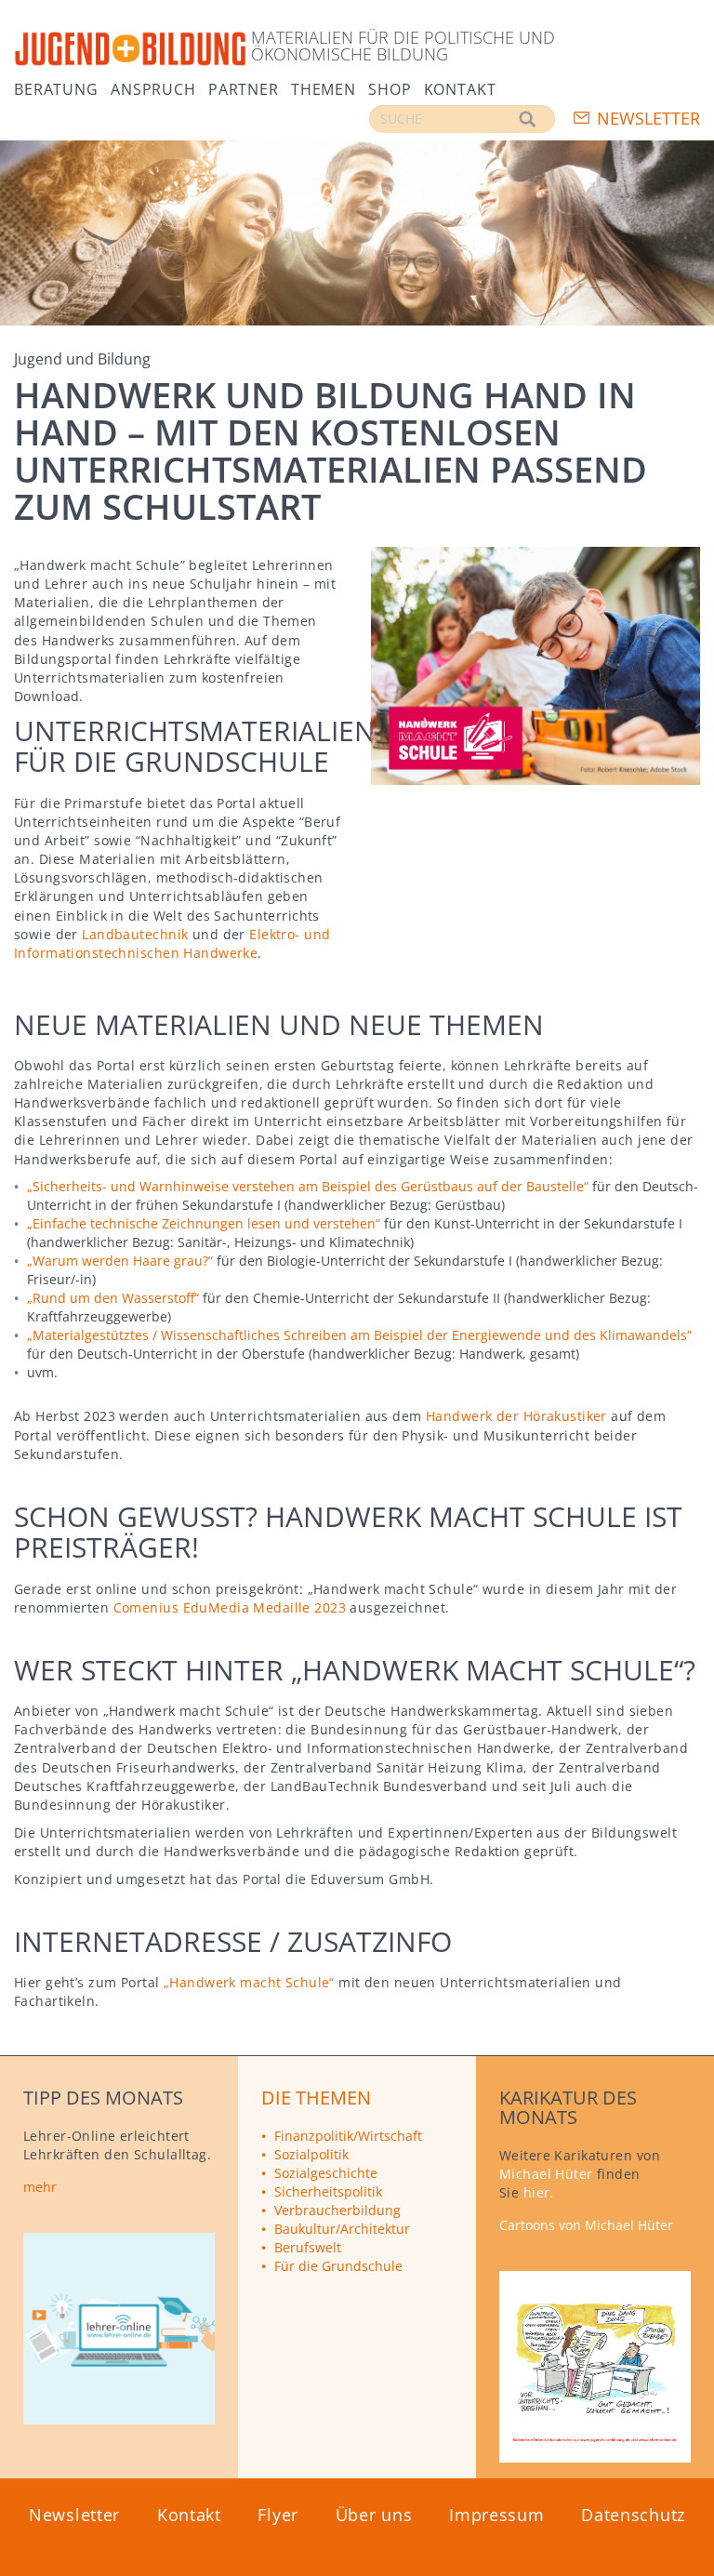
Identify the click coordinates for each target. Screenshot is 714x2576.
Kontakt (460, 88)
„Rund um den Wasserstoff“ (113, 1298)
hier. (539, 2192)
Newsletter (648, 118)
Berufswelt (308, 2247)
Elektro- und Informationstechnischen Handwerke (172, 943)
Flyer (278, 2515)
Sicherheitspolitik (328, 2191)
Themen (324, 88)
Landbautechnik (135, 934)
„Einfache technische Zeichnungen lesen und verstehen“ (204, 1223)
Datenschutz (633, 2515)
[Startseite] (130, 50)
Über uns (374, 2515)
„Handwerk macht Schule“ (249, 1982)
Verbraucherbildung (337, 2210)
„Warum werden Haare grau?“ (120, 1261)
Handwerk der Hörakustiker (516, 1416)
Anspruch (153, 88)
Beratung (56, 88)
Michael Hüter (546, 2174)
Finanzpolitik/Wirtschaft (348, 2136)
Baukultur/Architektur (342, 2229)
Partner (244, 88)
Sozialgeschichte (326, 2173)
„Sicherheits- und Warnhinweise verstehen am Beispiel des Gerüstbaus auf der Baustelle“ (308, 1186)
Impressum (496, 2515)
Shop (390, 88)
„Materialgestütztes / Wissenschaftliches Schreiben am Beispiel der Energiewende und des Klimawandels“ (359, 1335)
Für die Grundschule (338, 2266)
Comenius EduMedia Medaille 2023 (230, 1607)
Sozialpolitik (311, 2154)
